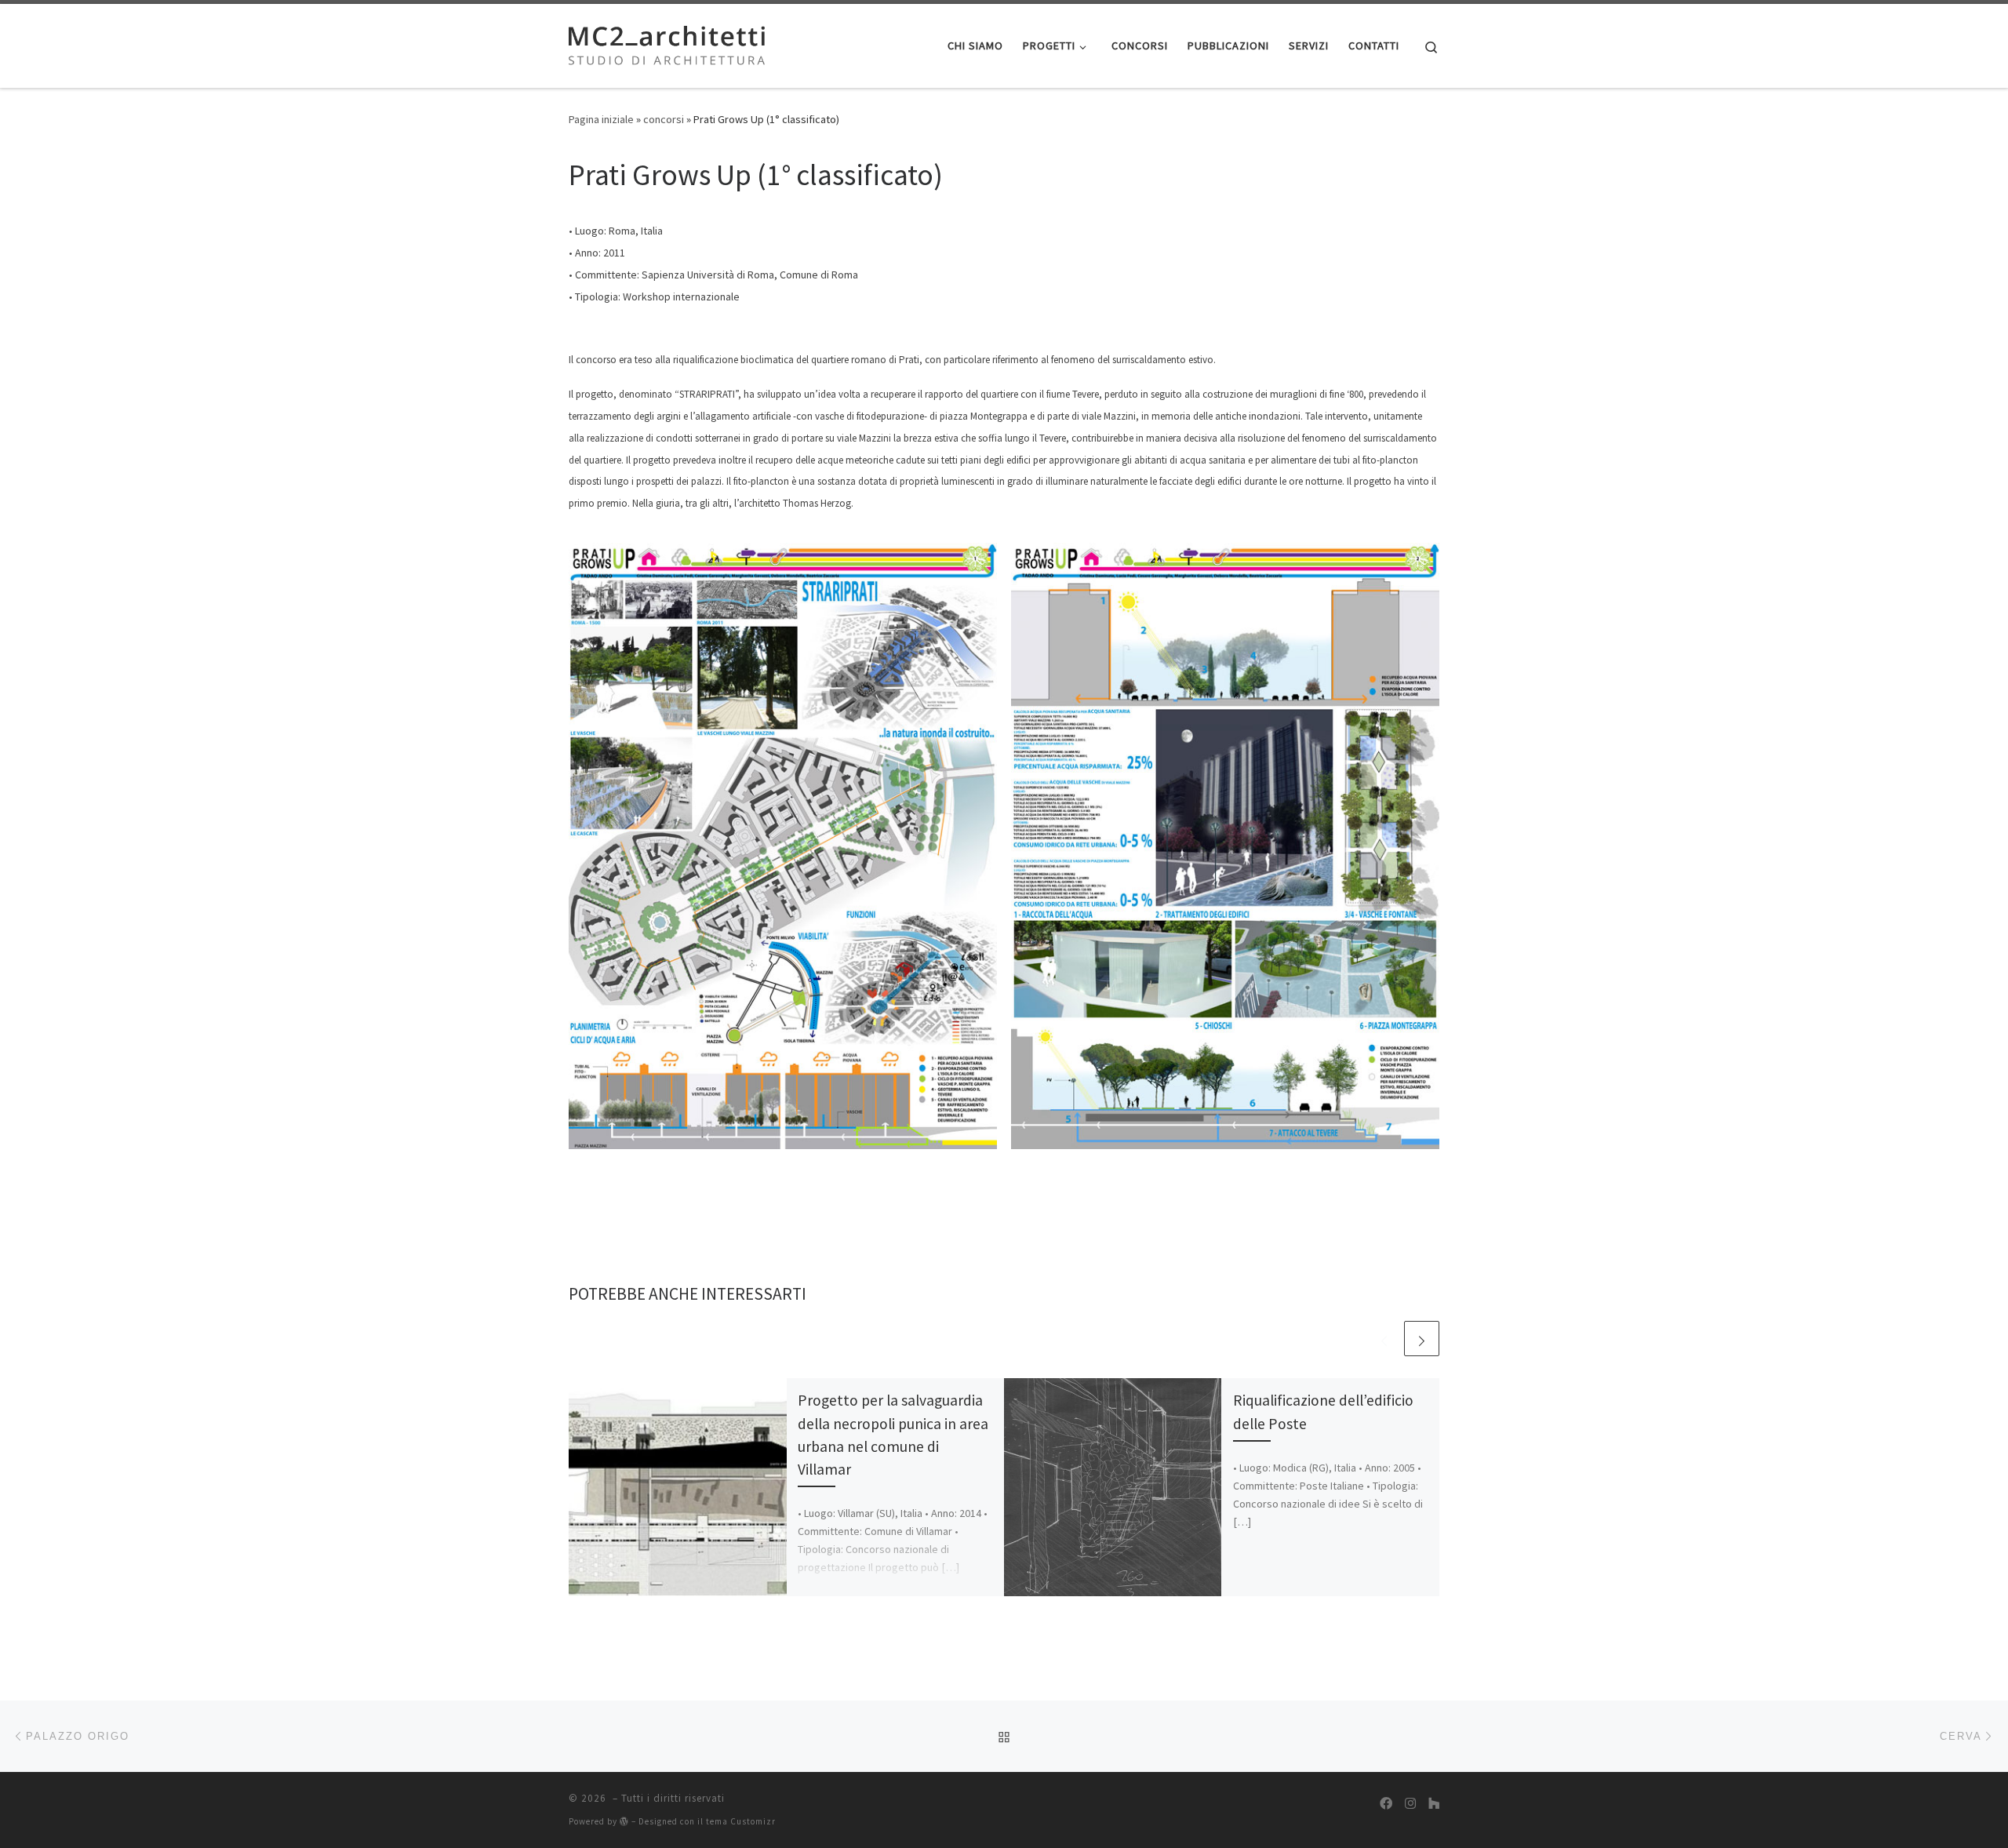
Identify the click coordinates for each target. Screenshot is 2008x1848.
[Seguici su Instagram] (1410, 1804)
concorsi (664, 119)
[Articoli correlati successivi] (1422, 1339)
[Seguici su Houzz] (1434, 1804)
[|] (667, 43)
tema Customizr (741, 1821)
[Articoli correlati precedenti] (1384, 1339)
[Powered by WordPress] (624, 1821)
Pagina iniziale (601, 119)
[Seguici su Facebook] (1386, 1804)
